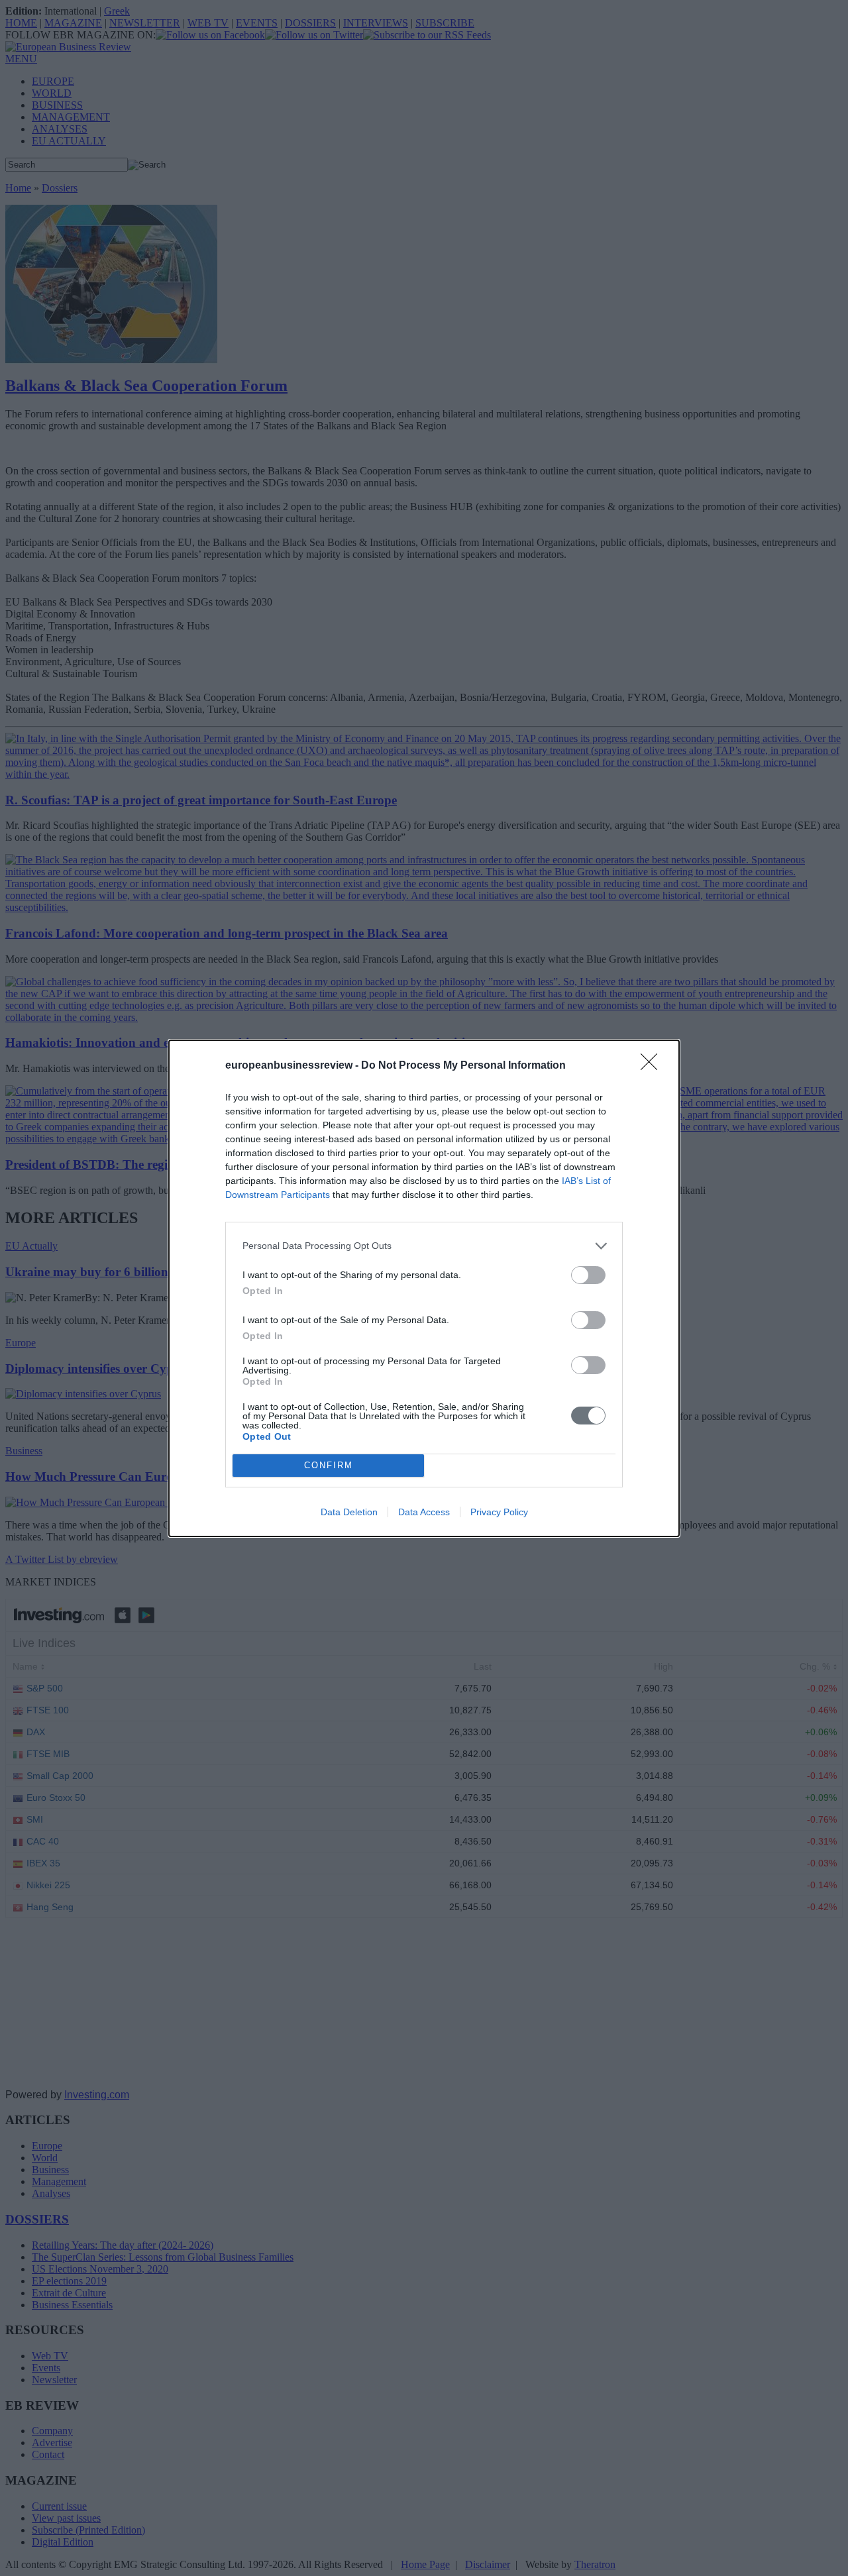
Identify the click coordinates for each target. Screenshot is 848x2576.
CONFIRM (329, 1465)
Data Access (424, 1512)
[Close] (653, 1066)
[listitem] (424, 1246)
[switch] (588, 1275)
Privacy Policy (499, 1512)
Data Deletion (349, 1512)
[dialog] (424, 1288)
